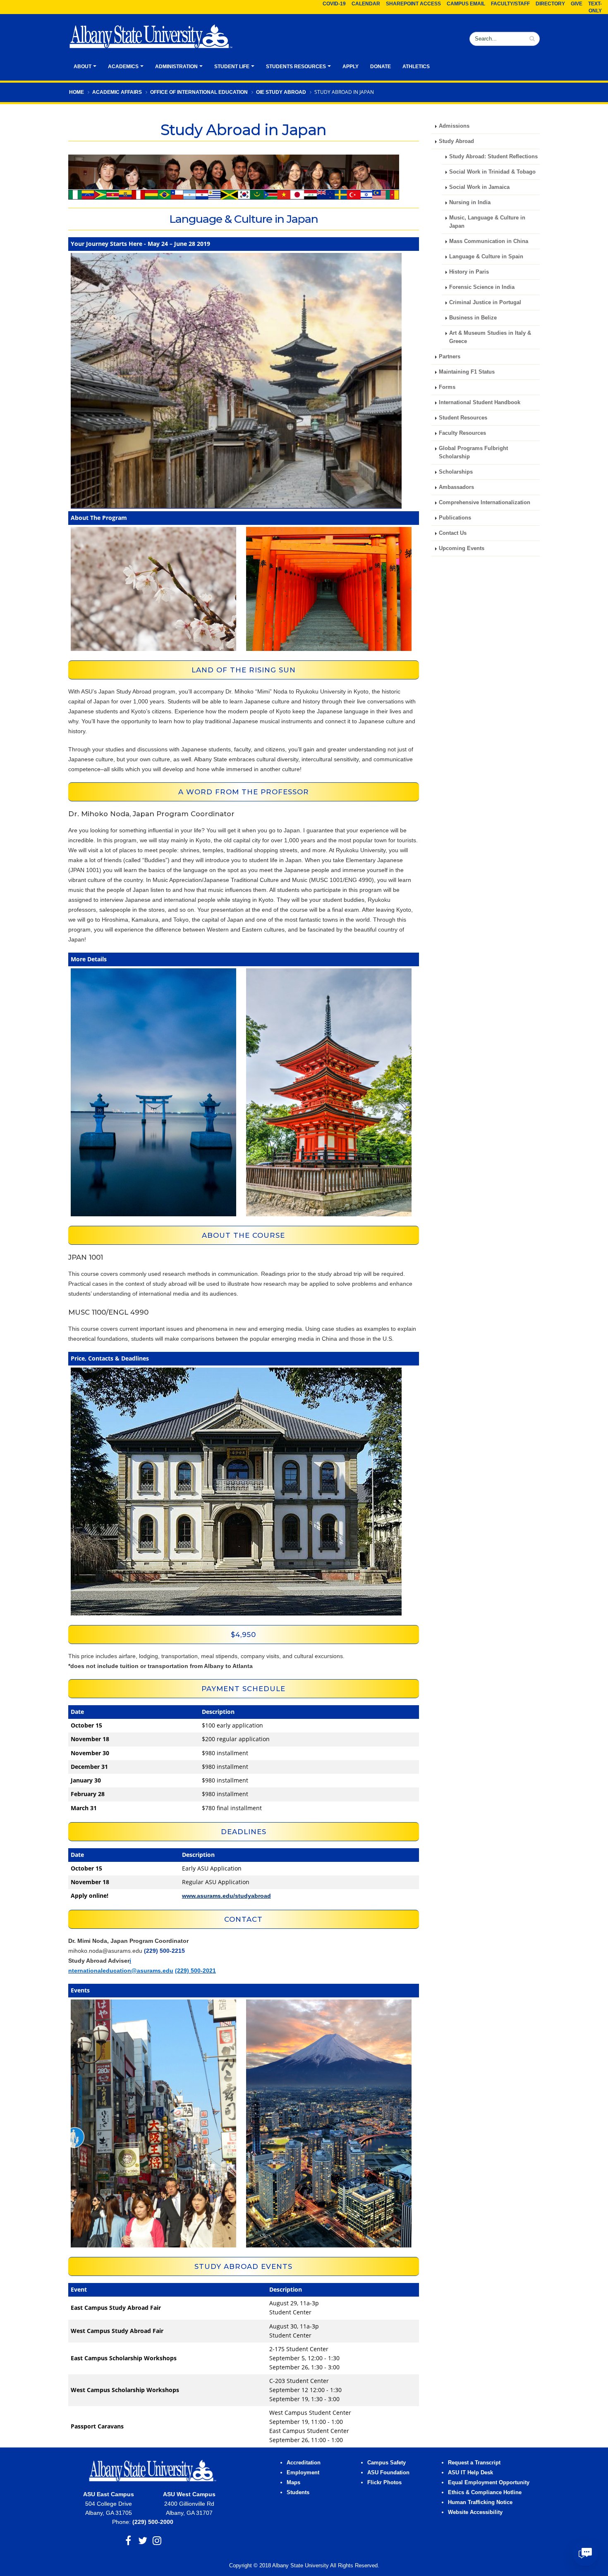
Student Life (232, 67)
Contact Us (453, 533)
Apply (351, 67)
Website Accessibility (476, 2512)
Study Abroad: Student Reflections (493, 157)
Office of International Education (199, 92)
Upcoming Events (462, 548)
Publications (455, 518)
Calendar (366, 4)
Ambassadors (456, 487)
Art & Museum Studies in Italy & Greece (490, 337)
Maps (293, 2483)
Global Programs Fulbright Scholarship (473, 453)
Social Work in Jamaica (479, 187)
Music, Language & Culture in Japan (487, 222)
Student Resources (463, 418)
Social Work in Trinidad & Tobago (492, 172)
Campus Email (466, 4)
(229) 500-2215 (164, 1951)
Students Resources (296, 67)
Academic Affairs (117, 92)
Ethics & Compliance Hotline (485, 2493)
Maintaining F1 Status (467, 372)
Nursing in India (470, 203)
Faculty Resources (462, 433)
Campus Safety (387, 2463)
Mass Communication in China (489, 241)
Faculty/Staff (510, 4)
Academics (123, 67)
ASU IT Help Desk (470, 2473)
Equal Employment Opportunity (489, 2483)
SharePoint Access (413, 4)
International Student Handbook (480, 403)
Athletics (416, 67)
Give (577, 4)
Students (298, 2493)
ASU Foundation (388, 2473)
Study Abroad (456, 141)
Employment (303, 2473)
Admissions (454, 126)
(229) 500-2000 (153, 2522)
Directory (550, 4)
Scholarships (456, 472)
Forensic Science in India (482, 287)
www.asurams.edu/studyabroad (226, 1896)
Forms (447, 387)
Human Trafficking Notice (480, 2502)
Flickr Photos (384, 2483)
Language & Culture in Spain (486, 257)
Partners (450, 357)
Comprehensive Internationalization (485, 503)
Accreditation (304, 2463)
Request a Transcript (474, 2463)
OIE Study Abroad (281, 92)
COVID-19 (334, 4)
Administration (176, 67)
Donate (381, 67)
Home (77, 92)
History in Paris (469, 272)
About (83, 67)
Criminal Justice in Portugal (485, 303)
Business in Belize (473, 318)
